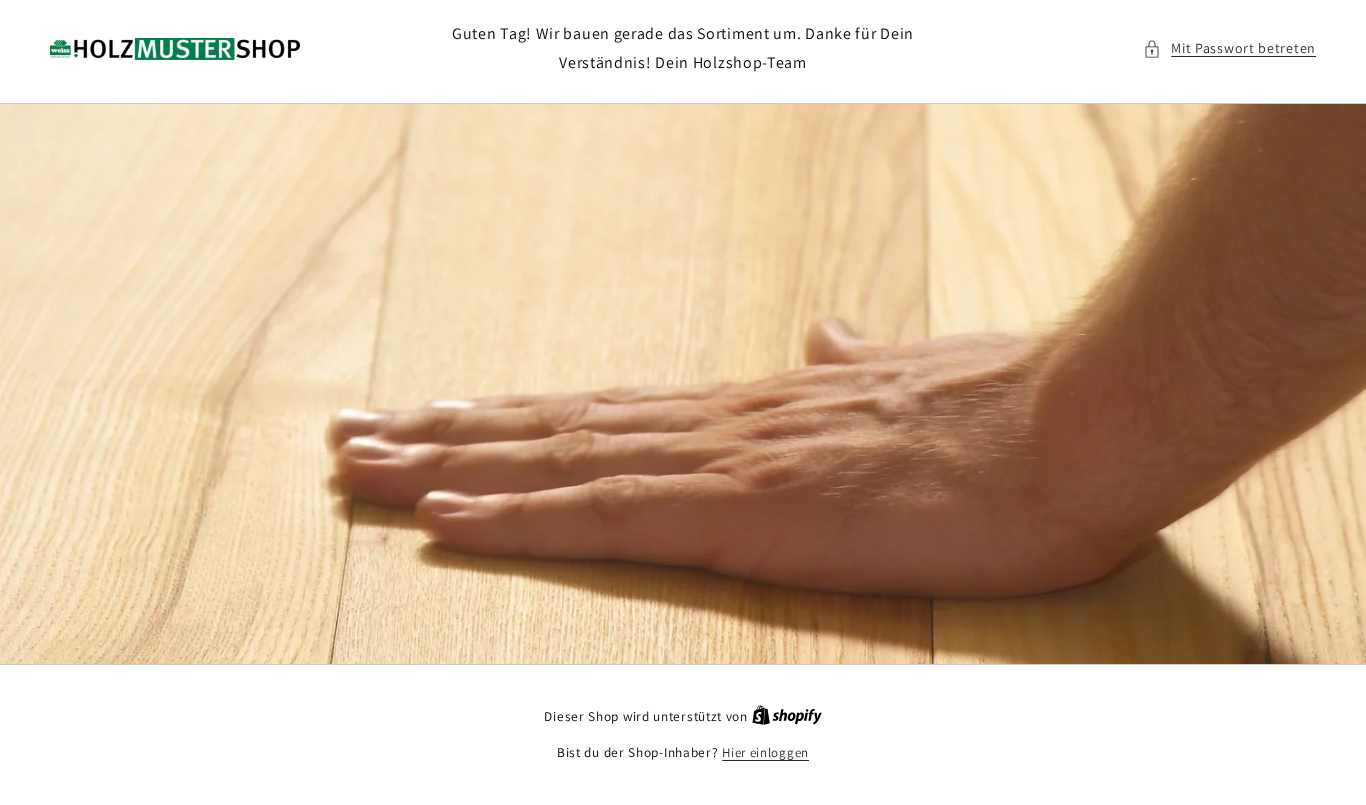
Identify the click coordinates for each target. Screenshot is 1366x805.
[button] (1229, 48)
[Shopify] (787, 716)
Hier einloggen (765, 752)
